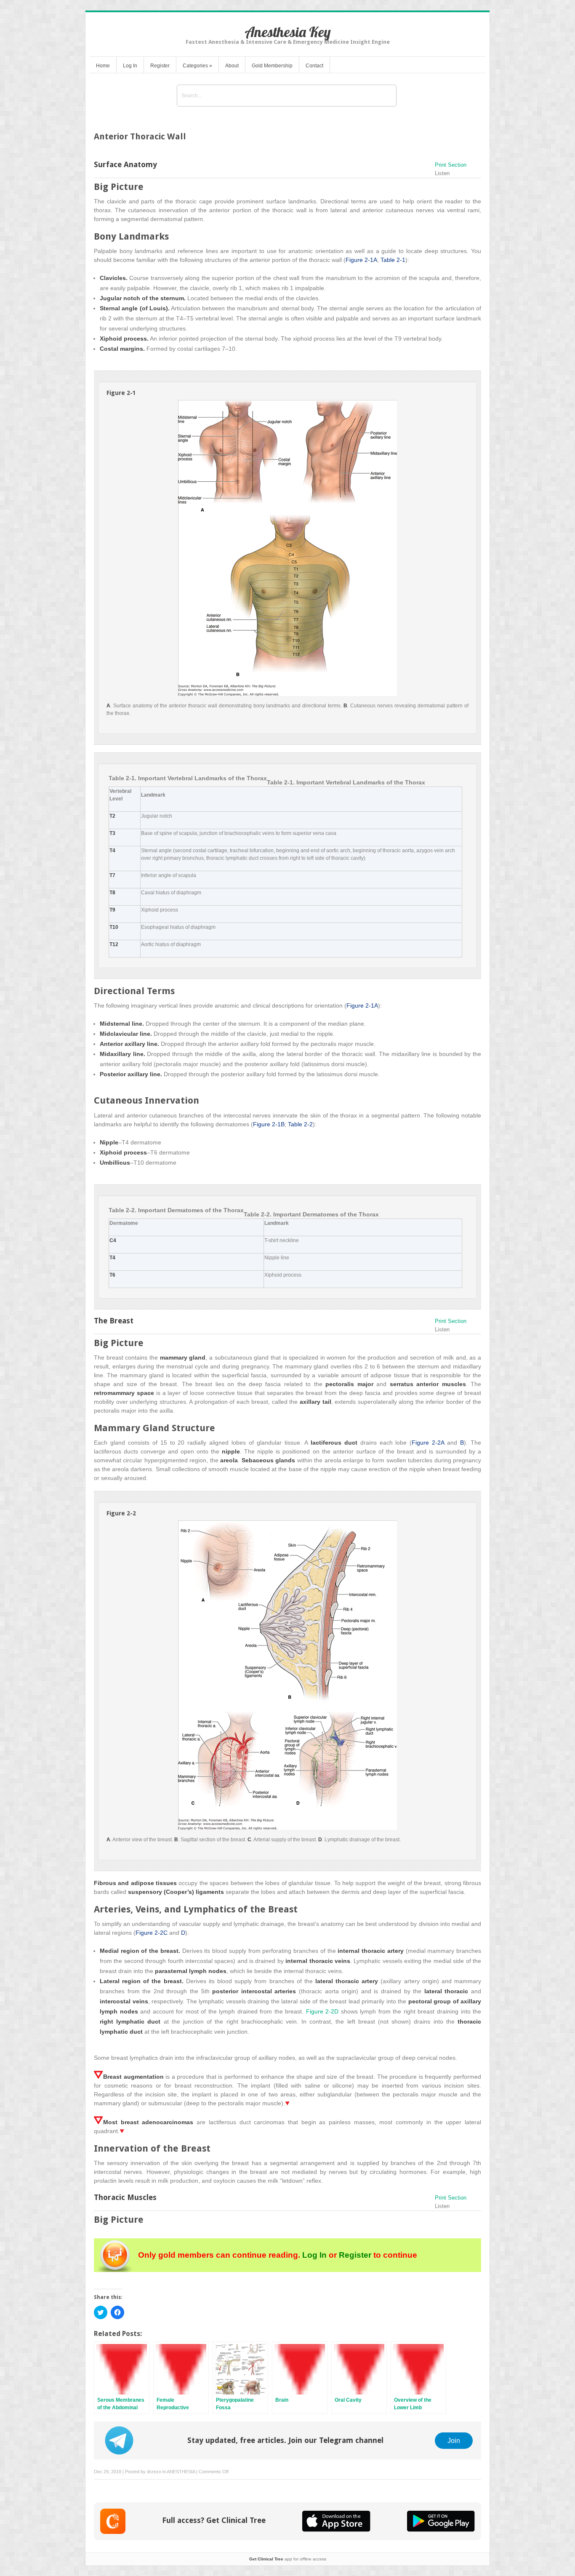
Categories (197, 66)
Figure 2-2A (428, 1443)
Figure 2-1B (269, 1124)
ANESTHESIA (181, 2472)
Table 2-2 (300, 1124)
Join (454, 2440)
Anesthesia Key (288, 32)
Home (103, 66)
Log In (130, 66)
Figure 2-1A (361, 260)
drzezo (154, 2472)
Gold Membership (272, 66)
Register (160, 66)
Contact (314, 66)
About (232, 66)
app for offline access (288, 2559)
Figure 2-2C (152, 1933)
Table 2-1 (393, 260)
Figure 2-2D (322, 2011)
